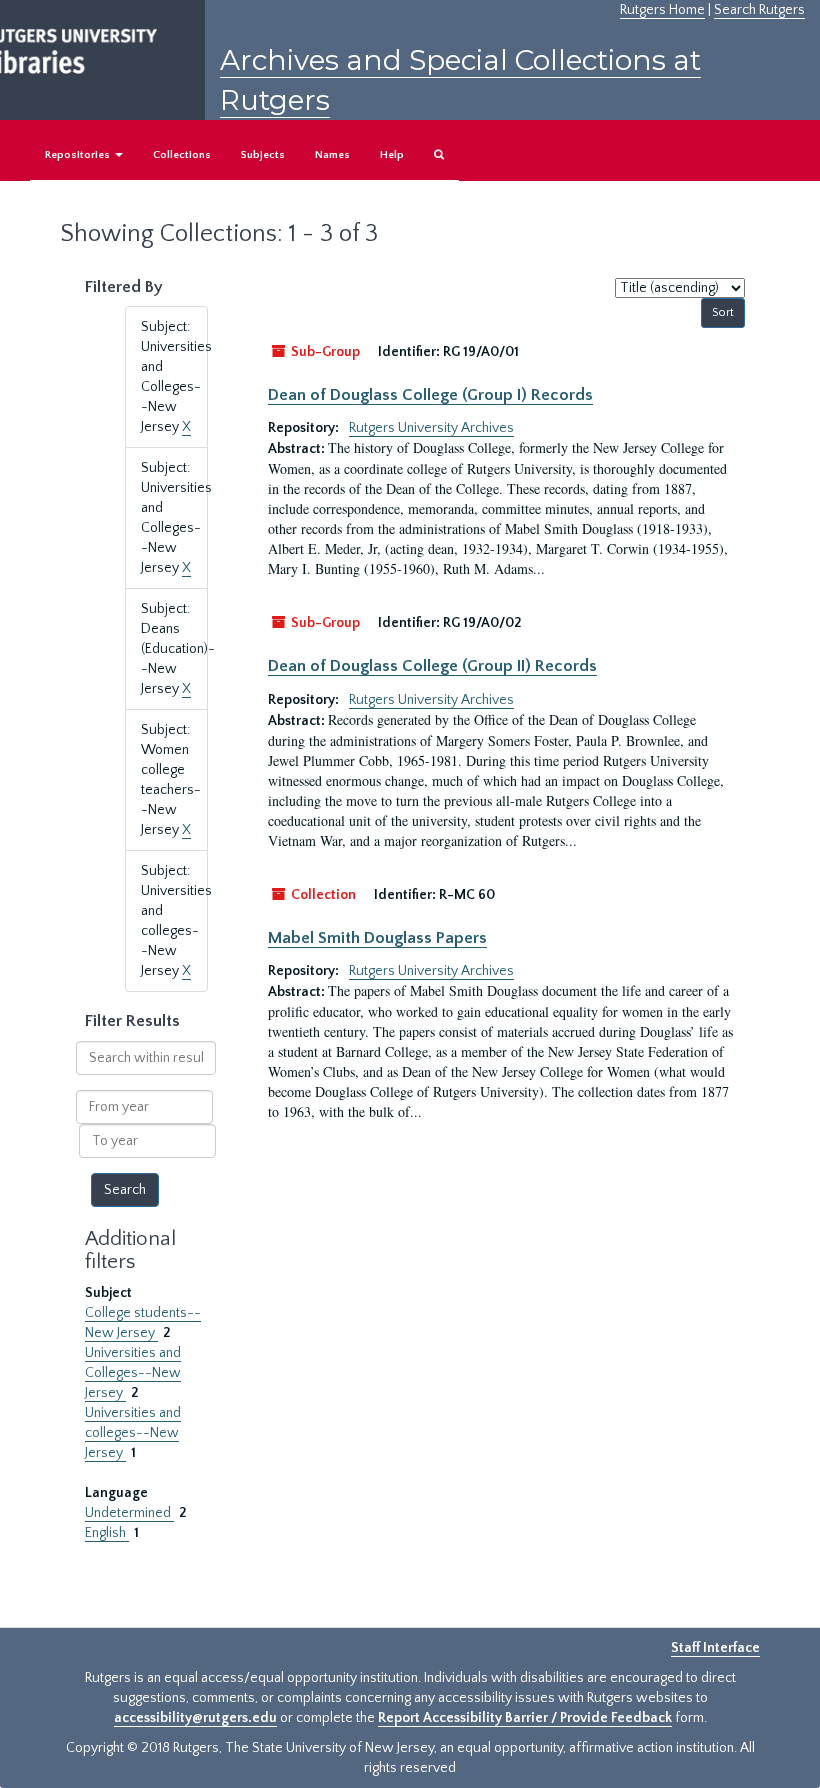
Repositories (79, 155)
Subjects (263, 155)
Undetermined (129, 1513)
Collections (182, 155)
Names (332, 155)
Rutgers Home (662, 10)
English (107, 1533)
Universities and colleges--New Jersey (133, 1433)
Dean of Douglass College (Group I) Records (430, 395)
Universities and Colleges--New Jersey (133, 1373)
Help (392, 155)
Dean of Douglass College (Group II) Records (432, 666)
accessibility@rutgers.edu (195, 1718)
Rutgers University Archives (431, 428)
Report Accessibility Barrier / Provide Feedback (525, 1718)
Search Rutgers (759, 10)
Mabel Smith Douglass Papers (377, 938)
